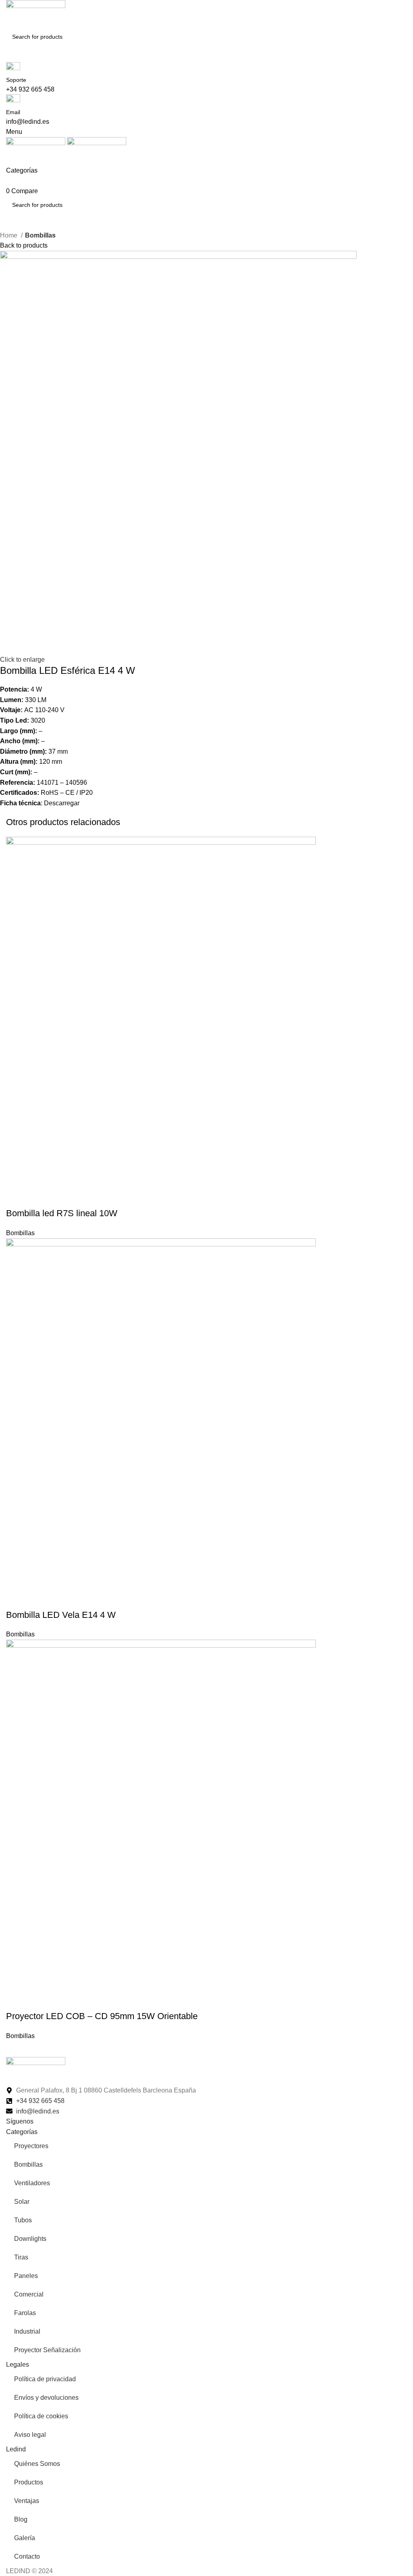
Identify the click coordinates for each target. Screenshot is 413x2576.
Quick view (38, 1197)
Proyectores (31, 2146)
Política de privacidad (45, 2379)
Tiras (21, 2257)
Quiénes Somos (37, 2464)
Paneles (26, 2276)
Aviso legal (30, 2435)
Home (9, 235)
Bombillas (40, 235)
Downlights (30, 2239)
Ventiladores (32, 2183)
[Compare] (16, 1197)
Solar (22, 2202)
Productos (29, 2482)
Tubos (23, 2220)
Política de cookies (41, 2416)
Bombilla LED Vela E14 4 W (61, 1615)
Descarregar (63, 803)
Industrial (27, 2331)
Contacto (27, 2556)
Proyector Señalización (47, 2350)
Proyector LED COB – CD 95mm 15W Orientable (102, 2016)
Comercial (29, 2294)
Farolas (25, 2313)
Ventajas (27, 2501)
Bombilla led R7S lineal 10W (62, 1213)
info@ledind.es (28, 122)
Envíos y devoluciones (46, 2398)
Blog (21, 2519)
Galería (25, 2538)
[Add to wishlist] (60, 1197)
